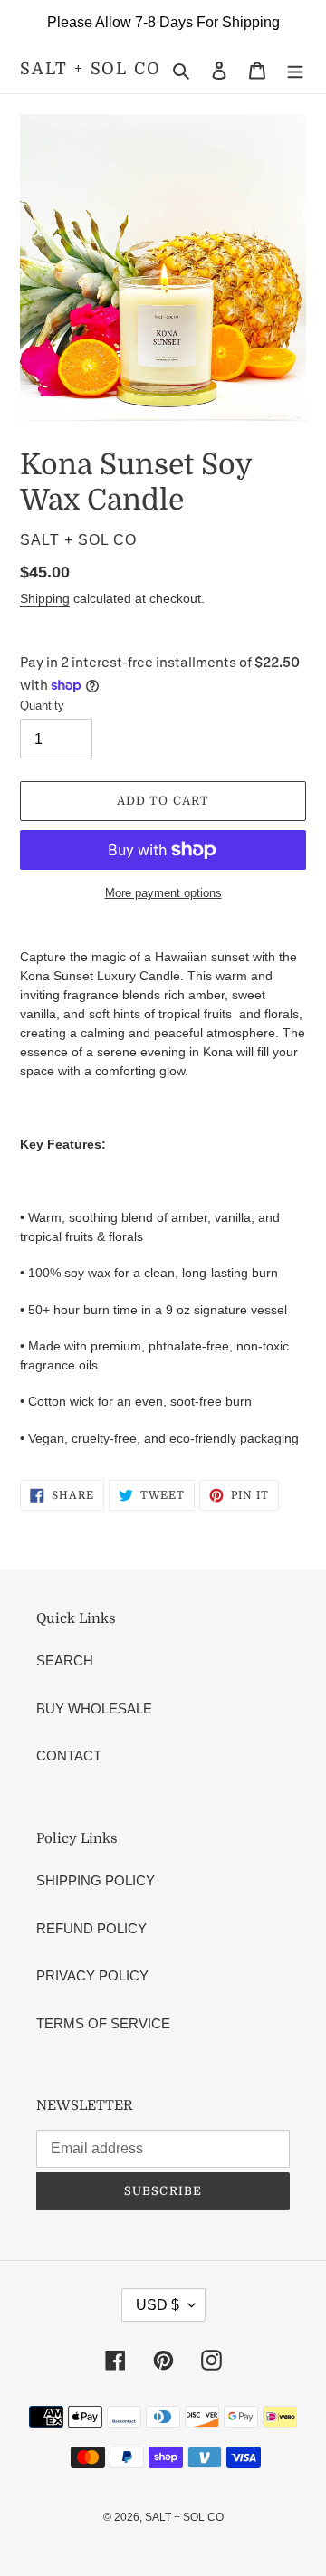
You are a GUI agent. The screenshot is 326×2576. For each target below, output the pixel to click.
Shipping (45, 598)
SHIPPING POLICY (96, 1880)
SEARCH (65, 1660)
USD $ (158, 2305)
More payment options (163, 893)
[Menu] (295, 70)
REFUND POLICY (91, 1928)
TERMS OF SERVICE (103, 2023)
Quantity (42, 706)
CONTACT (69, 1755)
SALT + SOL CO (90, 69)
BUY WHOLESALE (94, 1708)
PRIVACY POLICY (92, 1975)
